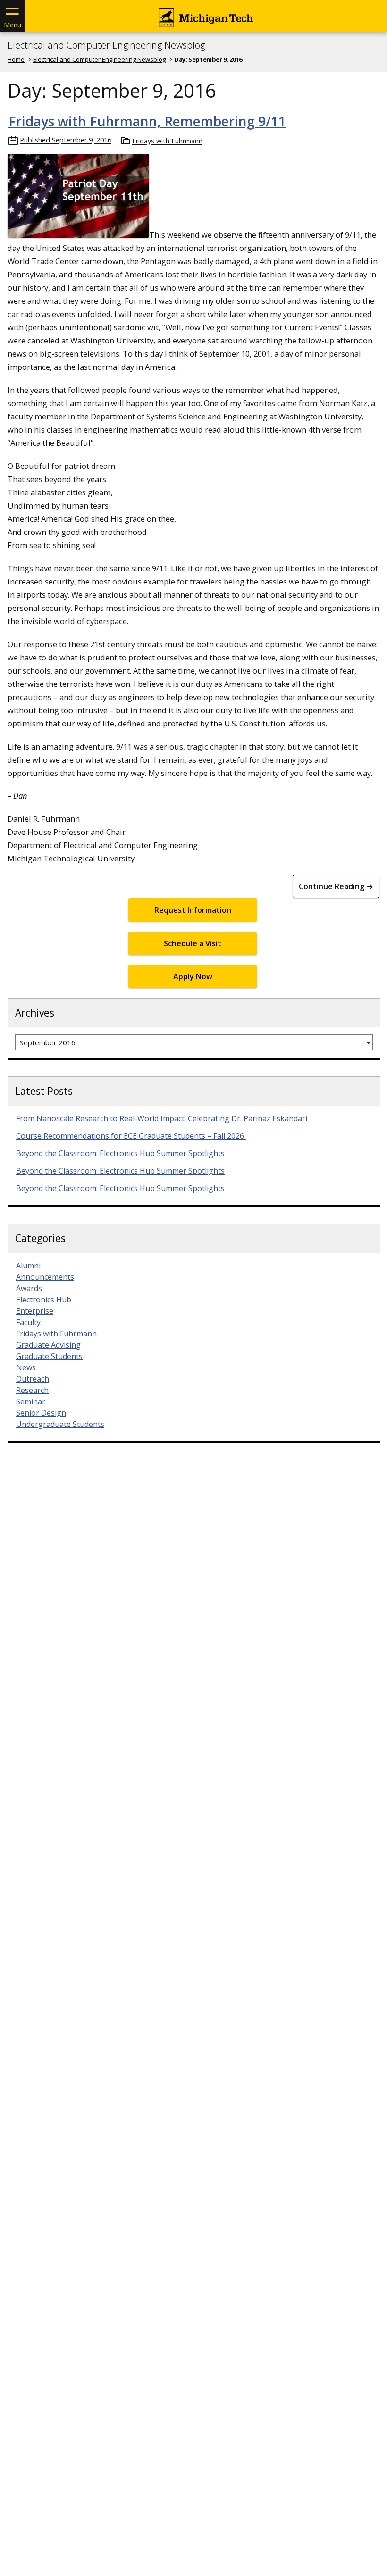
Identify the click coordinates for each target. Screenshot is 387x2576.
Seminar (31, 1401)
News (26, 1367)
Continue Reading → (336, 886)
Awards (29, 1288)
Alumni (28, 1266)
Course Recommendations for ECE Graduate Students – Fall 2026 (131, 1136)
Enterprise (35, 1311)
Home (16, 59)
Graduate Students (49, 1356)
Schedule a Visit (193, 943)
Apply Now (193, 976)
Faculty (28, 1322)
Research (32, 1390)
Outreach (33, 1379)
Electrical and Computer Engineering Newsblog (106, 45)
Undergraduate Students (60, 1424)
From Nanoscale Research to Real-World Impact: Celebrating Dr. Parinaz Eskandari (162, 1118)
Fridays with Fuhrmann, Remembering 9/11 (147, 121)
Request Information (193, 910)
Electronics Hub (44, 1300)
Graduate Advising (48, 1345)
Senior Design (41, 1413)
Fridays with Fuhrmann (167, 141)
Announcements (45, 1277)
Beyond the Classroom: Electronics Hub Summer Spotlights (120, 1153)
